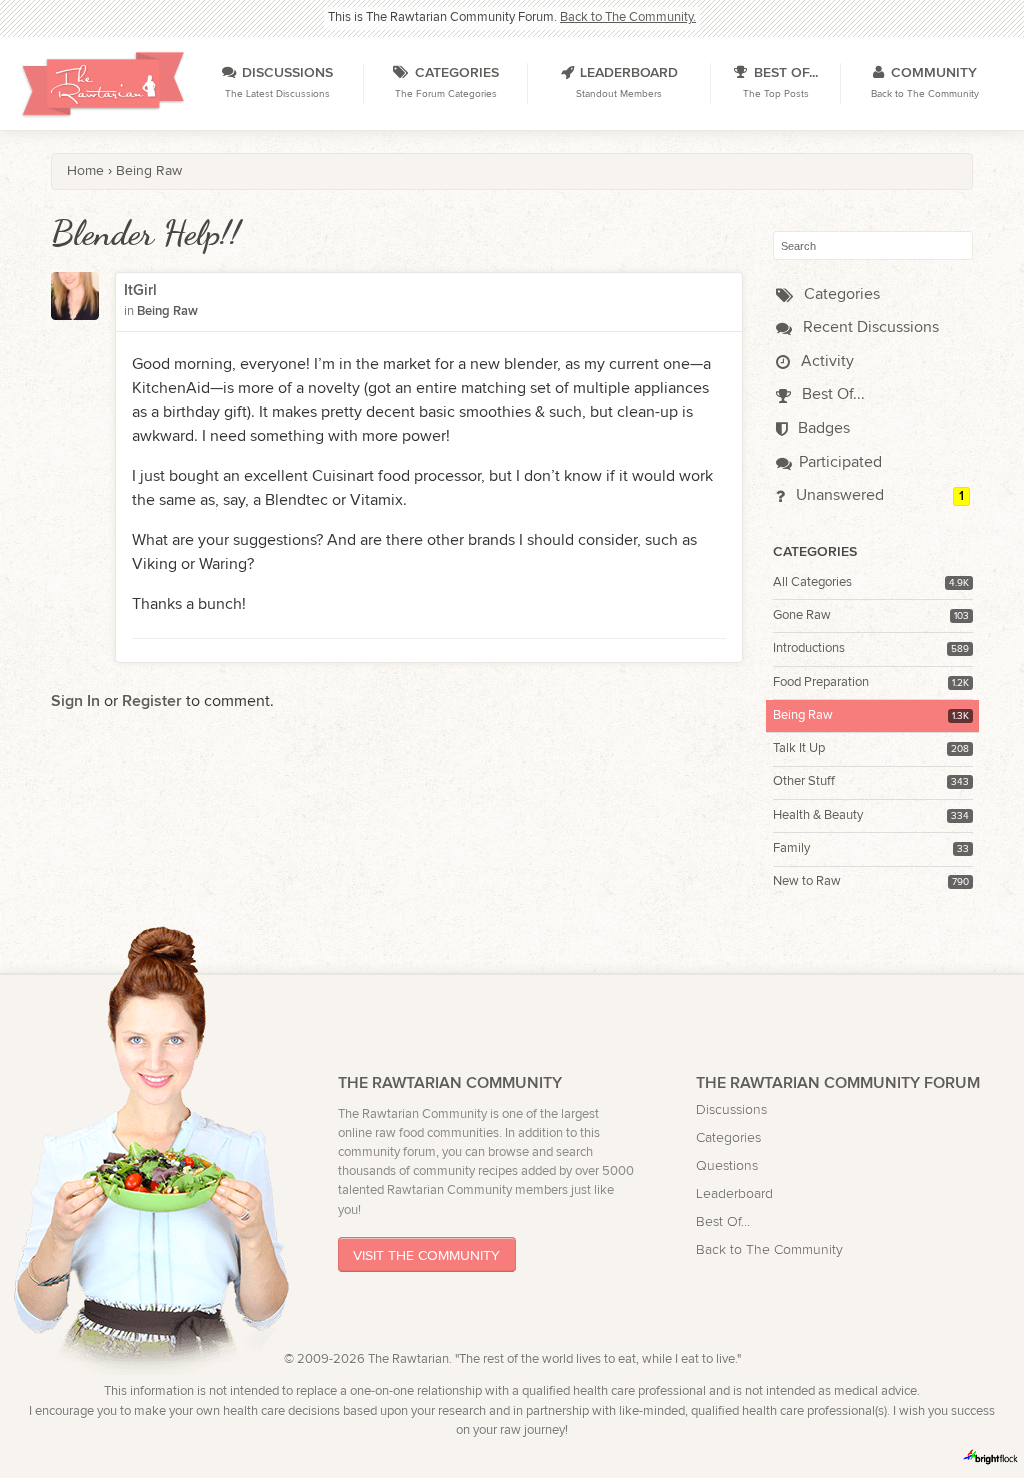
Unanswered (838, 495)
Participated (840, 462)
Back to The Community (769, 1249)
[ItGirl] (75, 309)
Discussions (731, 1109)
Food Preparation (821, 682)
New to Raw (807, 881)
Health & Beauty (818, 815)
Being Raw (803, 715)
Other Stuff (804, 781)
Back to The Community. (628, 17)
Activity (825, 361)
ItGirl (140, 291)
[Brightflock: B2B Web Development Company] (991, 1457)
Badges (822, 428)
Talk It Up (799, 748)
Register (152, 701)
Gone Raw (802, 615)
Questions (727, 1165)
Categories (840, 294)
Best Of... (831, 394)
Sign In (75, 701)
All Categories (812, 582)
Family (791, 848)
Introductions (809, 648)
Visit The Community (426, 1254)
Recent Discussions (869, 327)
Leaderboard (734, 1193)
